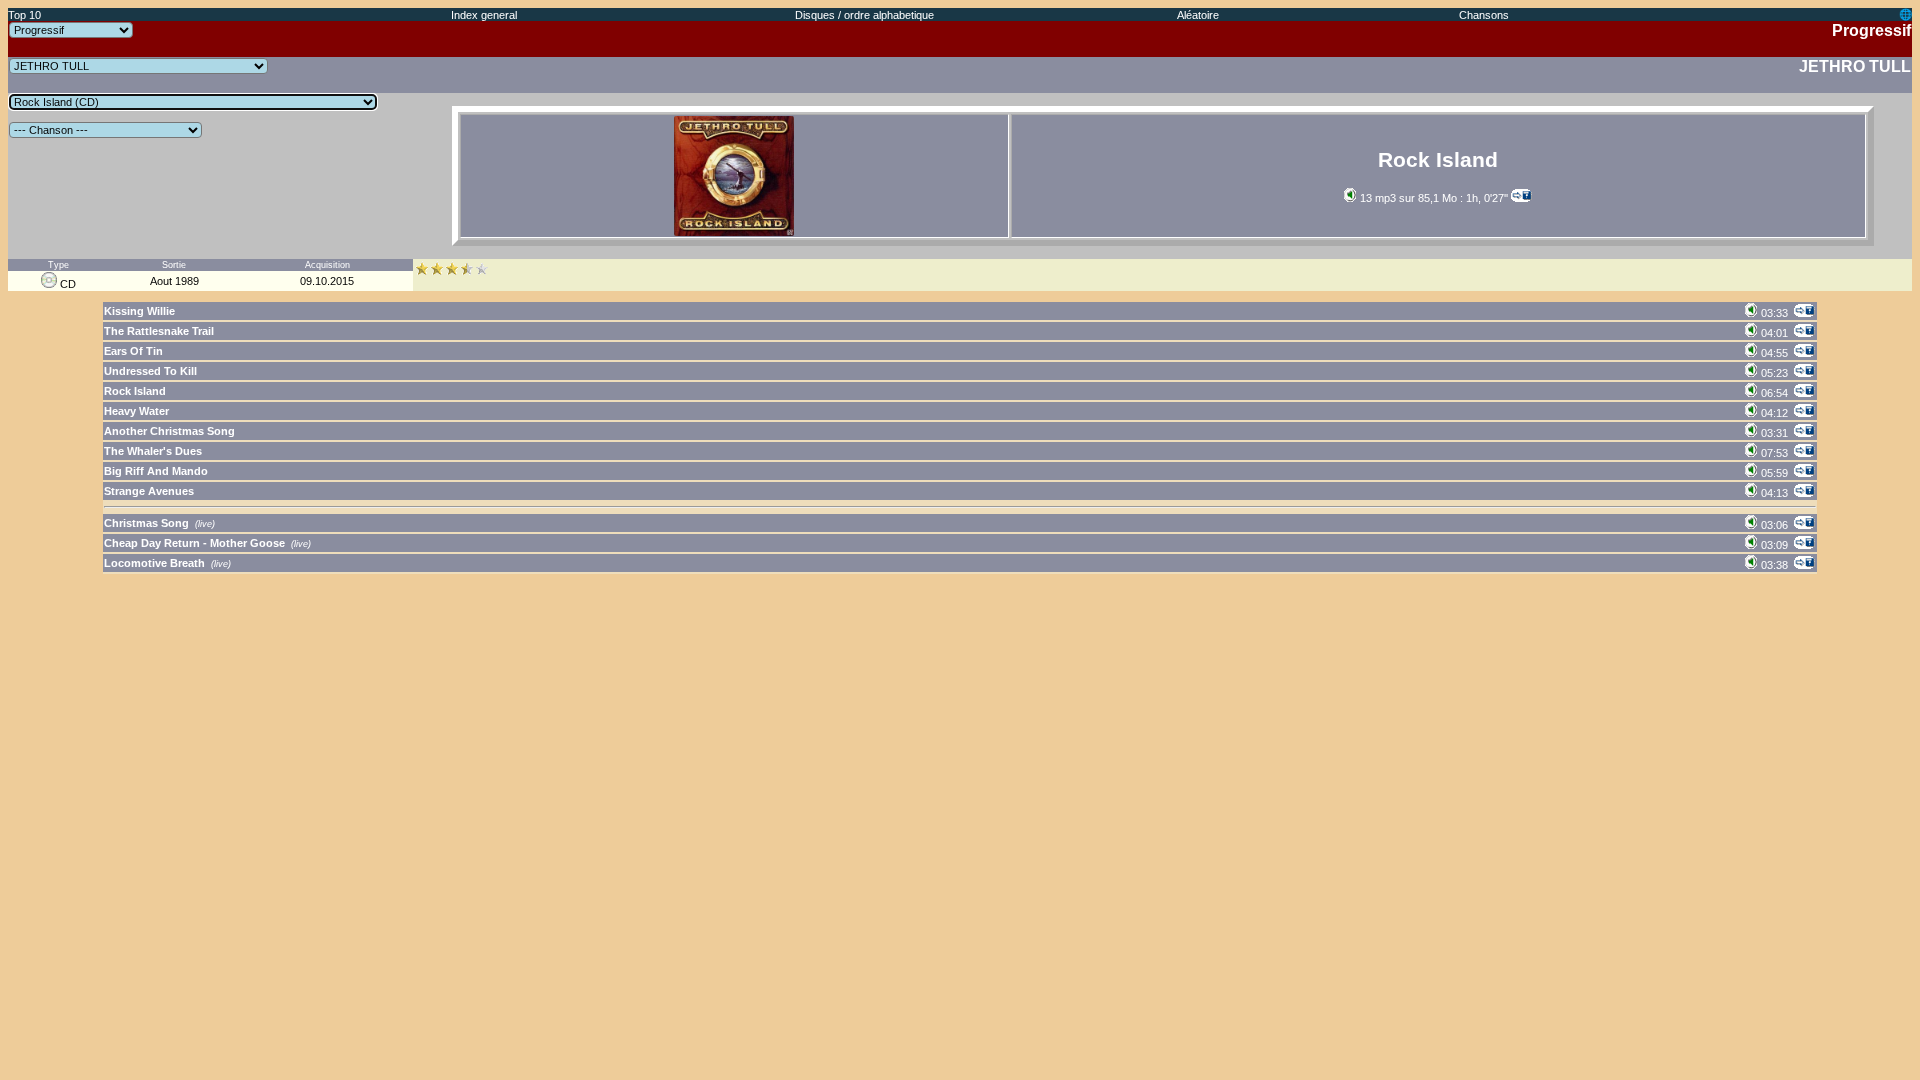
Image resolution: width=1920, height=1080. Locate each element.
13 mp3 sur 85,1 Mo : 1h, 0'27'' (1432, 198)
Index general (484, 15)
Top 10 (24, 15)
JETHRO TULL (1855, 66)
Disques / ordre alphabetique (864, 15)
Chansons (1484, 15)
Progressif (1871, 30)
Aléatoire (1198, 15)
